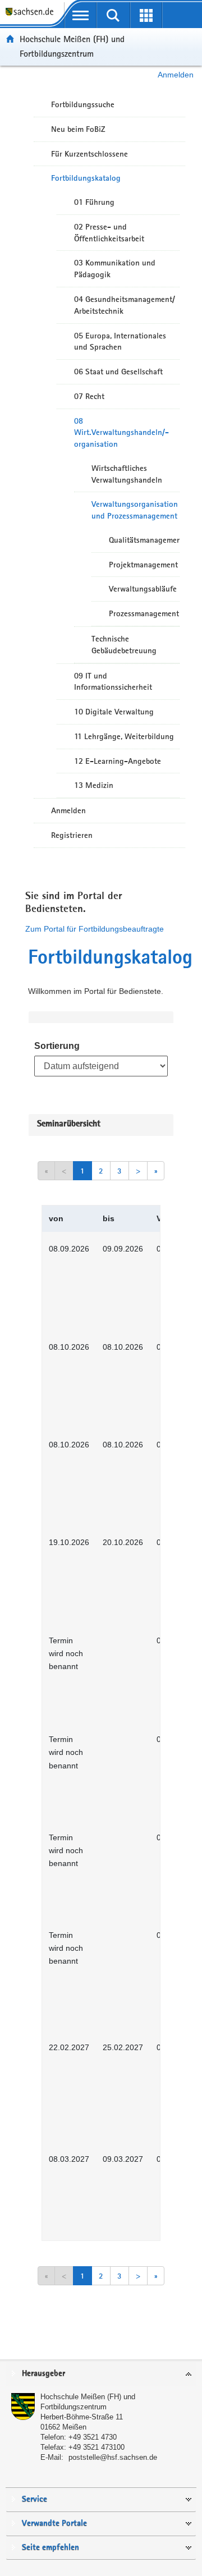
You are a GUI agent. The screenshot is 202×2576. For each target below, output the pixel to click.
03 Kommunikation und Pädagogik (115, 269)
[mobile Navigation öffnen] (81, 15)
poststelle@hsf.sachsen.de (113, 2457)
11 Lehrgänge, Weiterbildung (124, 736)
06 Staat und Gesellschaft (118, 372)
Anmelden (176, 75)
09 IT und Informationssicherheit (113, 682)
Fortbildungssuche (83, 104)
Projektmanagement (143, 565)
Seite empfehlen (50, 2548)
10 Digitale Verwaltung (114, 712)
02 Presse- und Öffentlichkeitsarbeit (109, 233)
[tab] (101, 2374)
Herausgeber (43, 2374)
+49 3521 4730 (93, 2437)
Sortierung (57, 1046)
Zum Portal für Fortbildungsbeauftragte (95, 929)
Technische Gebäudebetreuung (124, 645)
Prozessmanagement (144, 613)
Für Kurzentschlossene (89, 154)
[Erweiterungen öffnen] (146, 15)
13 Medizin (94, 785)
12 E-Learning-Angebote (118, 761)
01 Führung (94, 202)
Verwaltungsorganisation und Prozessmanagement (135, 510)
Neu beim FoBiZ (78, 129)
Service (35, 2499)
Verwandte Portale (54, 2524)
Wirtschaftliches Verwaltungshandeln (127, 474)
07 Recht (89, 396)
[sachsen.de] (32, 17)
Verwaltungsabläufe (143, 589)
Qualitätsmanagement (144, 540)
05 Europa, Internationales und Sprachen (120, 342)
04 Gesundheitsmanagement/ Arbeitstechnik (125, 305)
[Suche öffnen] (114, 15)
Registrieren (72, 835)
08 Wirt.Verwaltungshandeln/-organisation (121, 433)
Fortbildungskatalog (86, 178)
